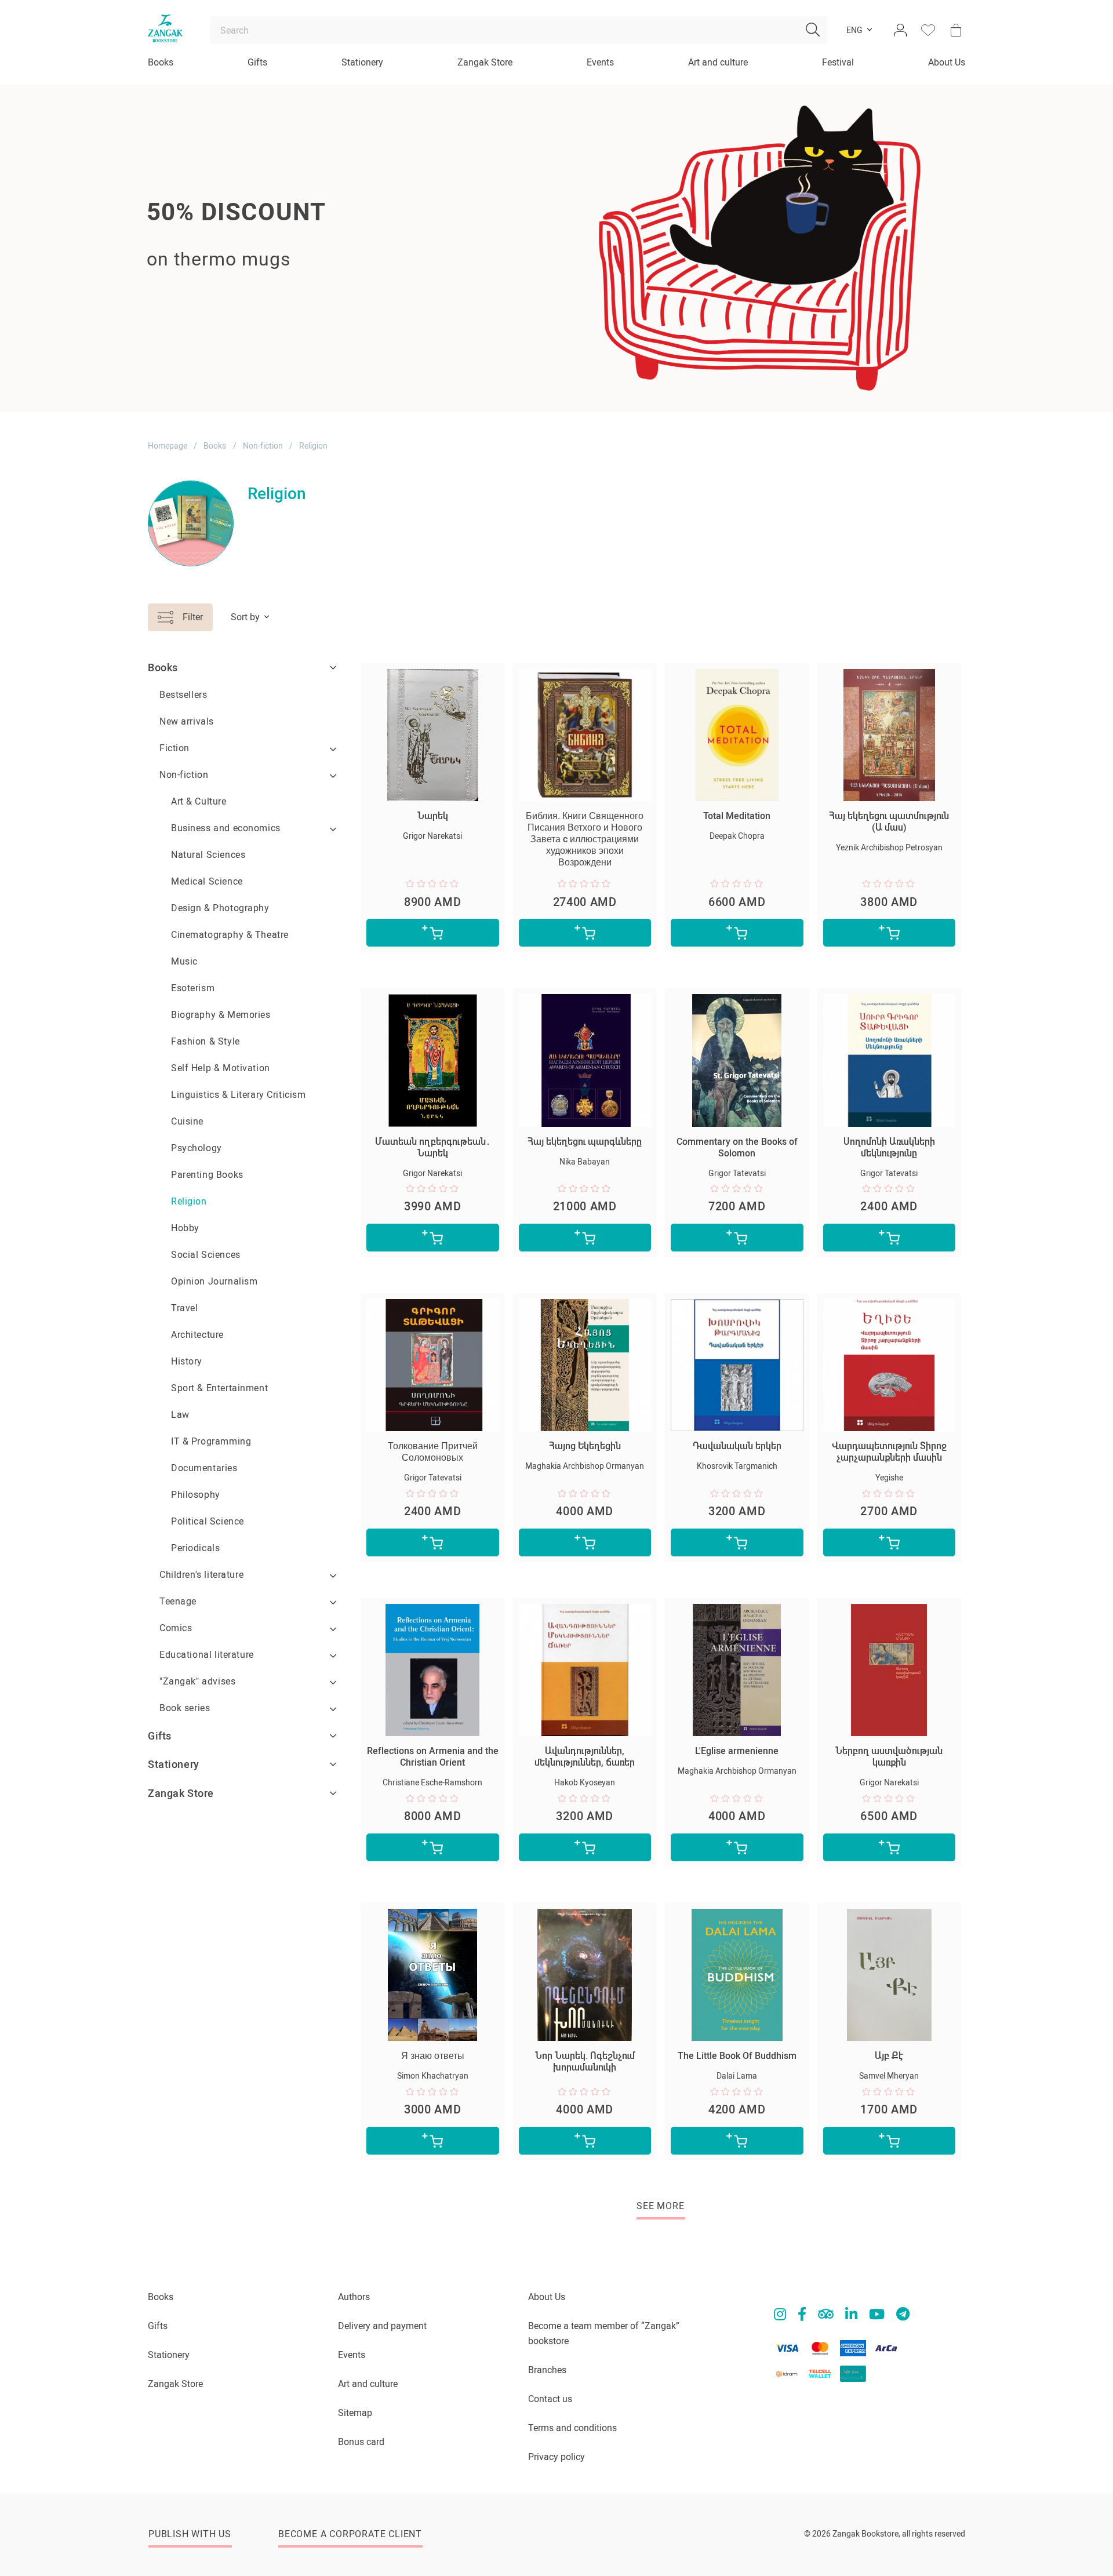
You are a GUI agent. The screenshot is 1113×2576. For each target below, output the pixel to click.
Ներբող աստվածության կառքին (889, 1757)
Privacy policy (556, 2457)
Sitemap (355, 2413)
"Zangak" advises (197, 1681)
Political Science (208, 1521)
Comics (176, 1628)
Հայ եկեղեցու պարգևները (585, 1142)
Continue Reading (193, 302)
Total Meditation (737, 816)
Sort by (245, 617)
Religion (189, 1201)
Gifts (257, 62)
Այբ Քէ (889, 2056)
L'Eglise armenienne (737, 1751)
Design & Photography (220, 908)
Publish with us (190, 2534)
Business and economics (226, 828)
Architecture (197, 1335)
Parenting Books (207, 1175)
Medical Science (207, 881)
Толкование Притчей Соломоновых (433, 1452)
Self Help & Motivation (221, 1068)
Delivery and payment (382, 2326)
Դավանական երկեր (737, 1446)
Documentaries (204, 1468)
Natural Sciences (208, 855)
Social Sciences (206, 1255)
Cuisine (187, 1121)
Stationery (362, 62)
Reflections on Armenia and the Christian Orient (433, 1757)
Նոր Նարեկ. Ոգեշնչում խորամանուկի (585, 2062)
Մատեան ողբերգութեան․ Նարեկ (433, 1147)
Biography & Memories (221, 1015)
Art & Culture (199, 801)
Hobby (185, 1228)
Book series (185, 1708)
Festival (838, 62)
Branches (547, 2370)
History (187, 1361)
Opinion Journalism (214, 1281)
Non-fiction (263, 446)
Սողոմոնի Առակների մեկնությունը (889, 1147)
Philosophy (196, 1495)
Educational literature (207, 1655)
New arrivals (187, 721)
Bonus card (361, 2442)
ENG (854, 30)
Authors (354, 2297)
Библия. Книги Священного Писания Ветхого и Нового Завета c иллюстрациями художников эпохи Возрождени (585, 839)
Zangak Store (485, 62)
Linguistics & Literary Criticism (239, 1095)
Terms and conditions (572, 2428)
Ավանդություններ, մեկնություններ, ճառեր (585, 1757)
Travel (184, 1308)
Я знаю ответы (433, 2056)
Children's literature (201, 1575)
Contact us (550, 2399)
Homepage (168, 446)
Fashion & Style (205, 1041)
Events (600, 62)
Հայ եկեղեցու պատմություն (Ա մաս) (889, 822)
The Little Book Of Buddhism (737, 2056)
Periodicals (195, 1548)
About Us (947, 62)
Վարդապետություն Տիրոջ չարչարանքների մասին (889, 1452)
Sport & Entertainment (219, 1388)
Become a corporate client (350, 2534)
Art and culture (718, 62)
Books (161, 62)
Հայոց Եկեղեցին (585, 1446)
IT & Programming (211, 1441)
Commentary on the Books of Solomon (737, 1147)
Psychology (197, 1148)
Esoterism (193, 988)
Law (180, 1415)
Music (184, 961)
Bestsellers (183, 695)
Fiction (174, 748)
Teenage (178, 1601)
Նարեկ (433, 816)
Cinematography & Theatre (230, 935)
